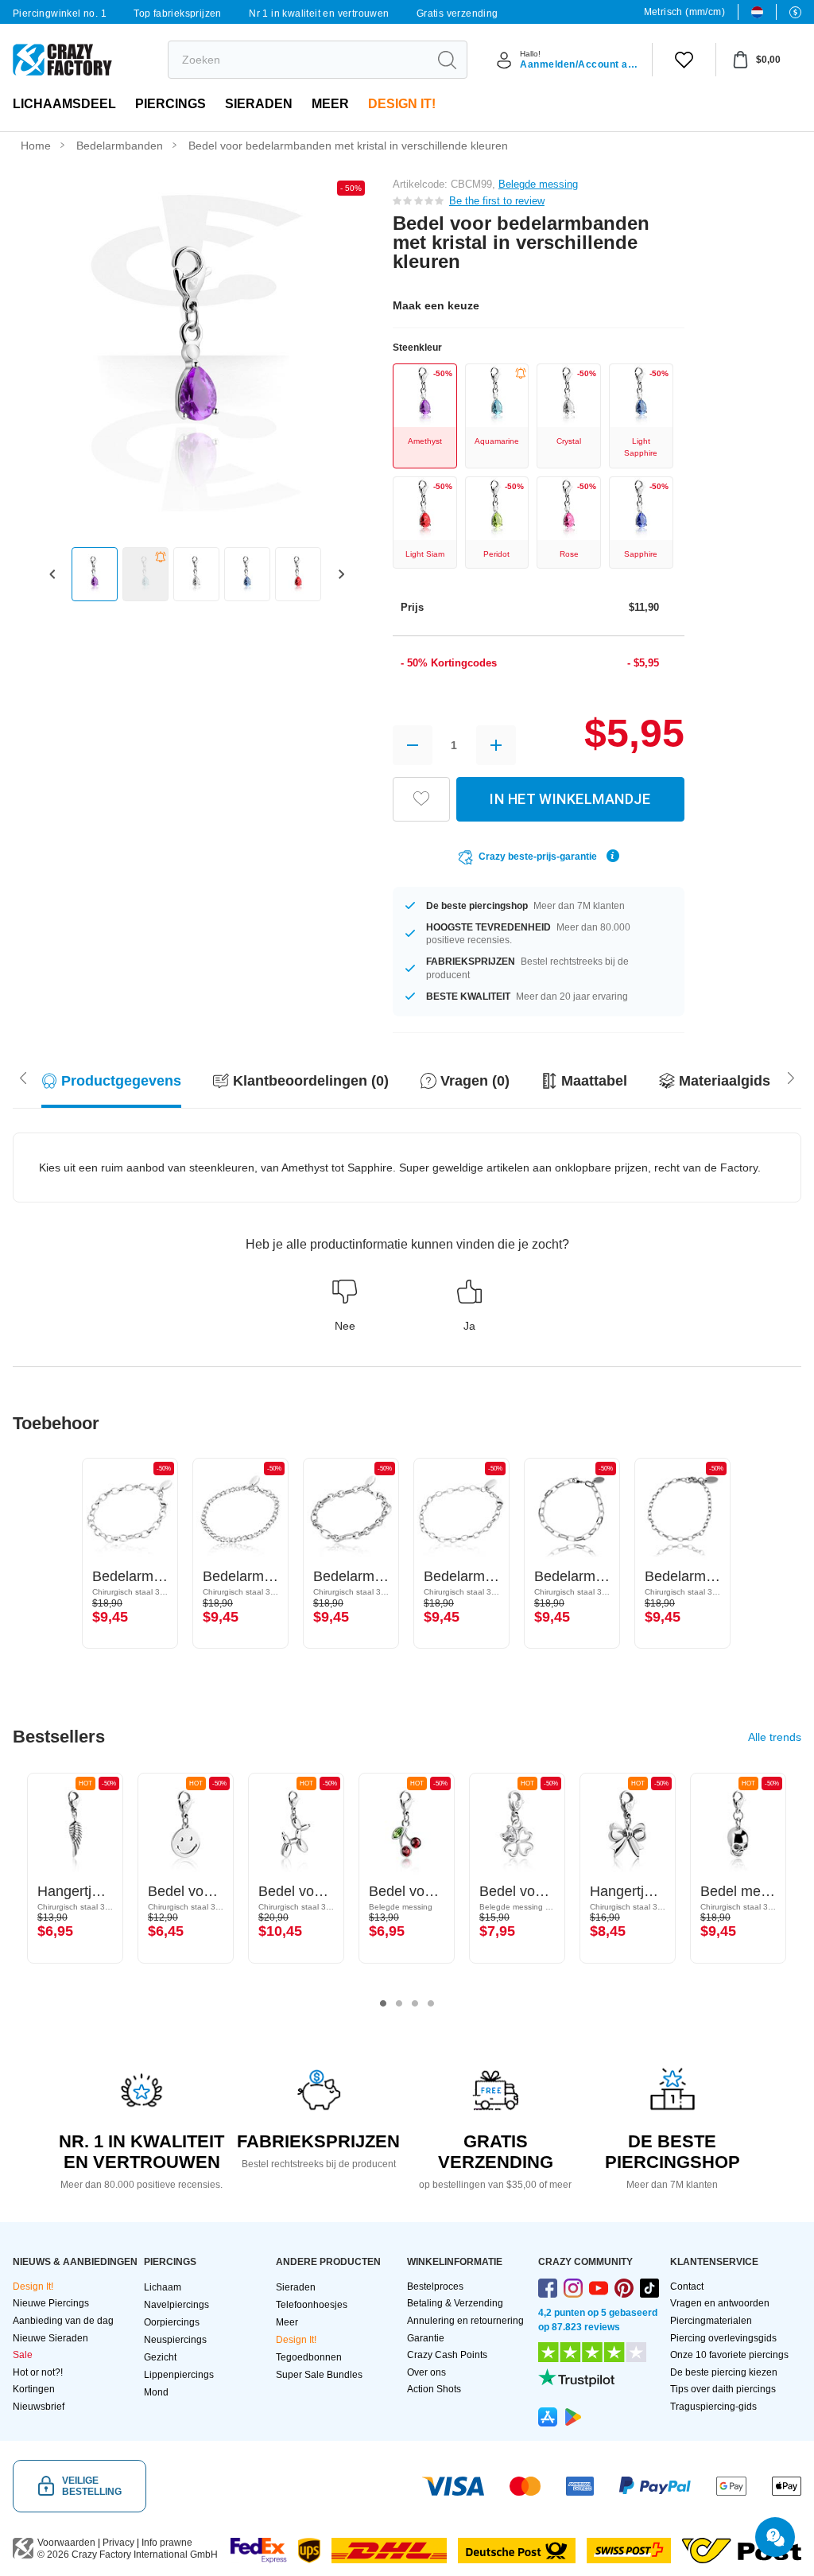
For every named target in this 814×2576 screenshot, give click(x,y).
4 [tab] (431, 2003)
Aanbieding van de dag (63, 2321)
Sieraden (259, 104)
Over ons (426, 2372)
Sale (23, 2355)
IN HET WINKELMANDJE (570, 799)
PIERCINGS (171, 104)
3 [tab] (415, 2003)
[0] (684, 60)
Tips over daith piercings (723, 2389)
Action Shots (434, 2389)
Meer (330, 104)
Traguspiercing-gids (713, 2407)
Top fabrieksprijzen (178, 14)
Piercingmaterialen (711, 2321)
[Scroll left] (791, 1077)
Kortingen (34, 2389)
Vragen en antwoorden (720, 2303)
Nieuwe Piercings (51, 2303)
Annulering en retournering (465, 2321)
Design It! (402, 104)
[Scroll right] (23, 1077)
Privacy (118, 2543)
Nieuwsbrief (39, 2407)
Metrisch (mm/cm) (684, 12)
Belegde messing (538, 184)
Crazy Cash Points (447, 2355)
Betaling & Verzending (455, 2303)
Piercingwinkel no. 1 (60, 14)
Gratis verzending (457, 14)
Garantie (426, 2338)
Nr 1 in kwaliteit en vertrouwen (319, 14)
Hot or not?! (38, 2372)
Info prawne (167, 2543)
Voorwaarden (66, 2543)
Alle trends (775, 1737)
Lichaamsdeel (64, 104)
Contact (687, 2287)
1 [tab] (383, 2003)
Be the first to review (497, 201)
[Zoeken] (447, 60)
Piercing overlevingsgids (723, 2338)
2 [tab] (399, 2003)
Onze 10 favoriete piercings (729, 2355)
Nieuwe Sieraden (50, 2338)
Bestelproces (435, 2287)
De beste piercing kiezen (724, 2372)
